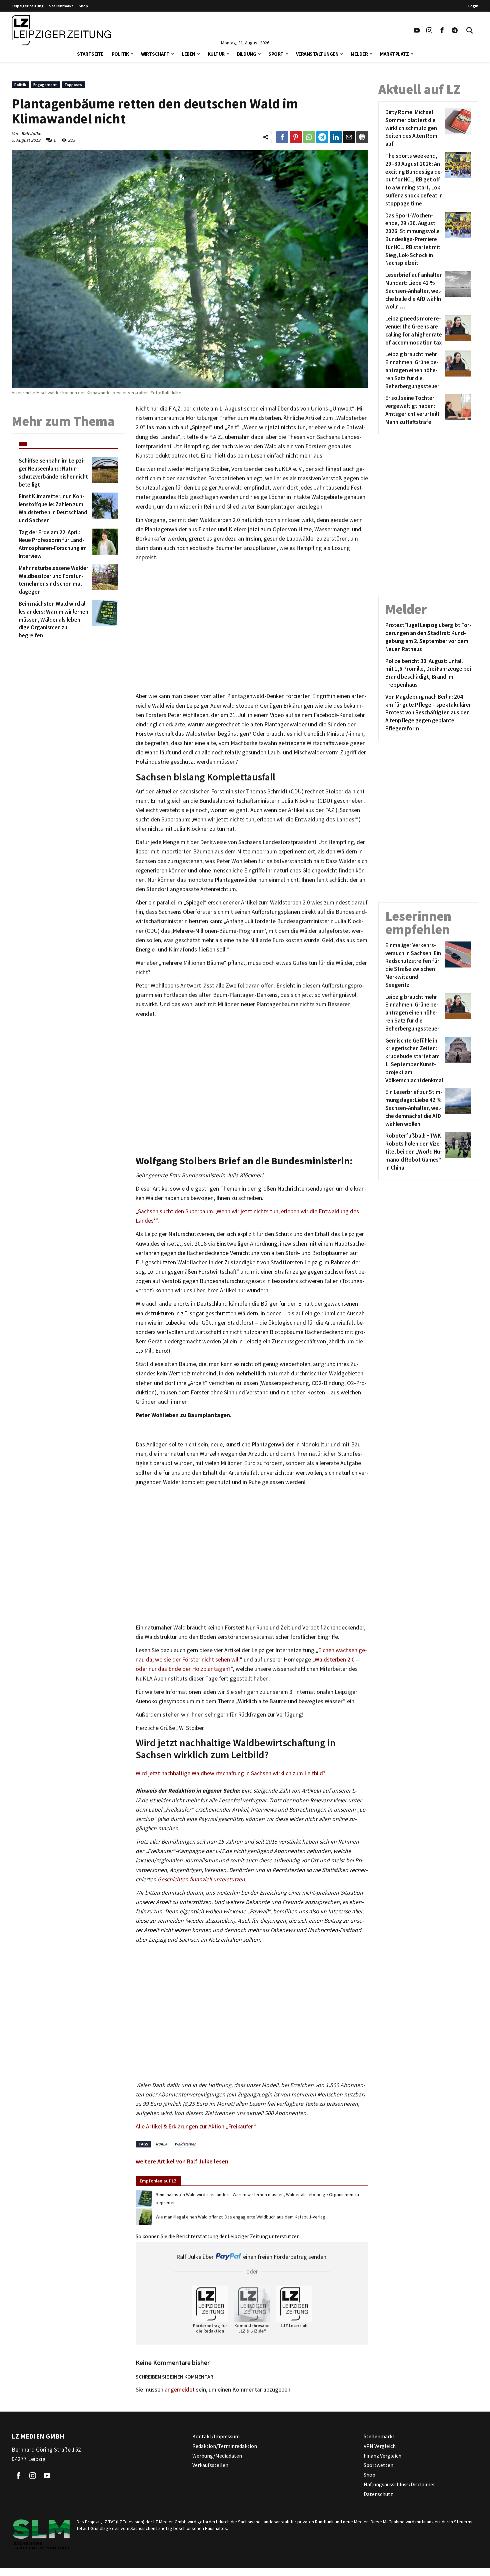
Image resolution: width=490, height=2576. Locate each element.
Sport (276, 54)
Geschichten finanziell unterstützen (201, 1879)
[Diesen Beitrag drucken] (362, 137)
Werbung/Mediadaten (217, 2456)
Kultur (216, 54)
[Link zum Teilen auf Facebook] (282, 137)
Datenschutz (378, 2494)
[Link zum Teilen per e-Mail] (349, 137)
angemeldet (180, 2390)
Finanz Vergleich (382, 2456)
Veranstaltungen (317, 54)
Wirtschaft (155, 54)
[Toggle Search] (470, 30)
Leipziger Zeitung (28, 6)
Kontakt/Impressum (216, 2436)
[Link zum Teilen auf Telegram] (322, 137)
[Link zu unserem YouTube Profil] (417, 30)
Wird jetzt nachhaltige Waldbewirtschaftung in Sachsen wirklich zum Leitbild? (230, 1773)
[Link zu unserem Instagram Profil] (429, 30)
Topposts (73, 85)
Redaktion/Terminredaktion (225, 2446)
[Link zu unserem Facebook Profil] (442, 30)
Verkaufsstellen (210, 2465)
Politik (120, 54)
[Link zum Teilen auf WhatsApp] (309, 137)
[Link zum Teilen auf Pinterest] (296, 137)
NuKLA (161, 2144)
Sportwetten (378, 2465)
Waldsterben (185, 2144)
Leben (188, 54)
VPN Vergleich (380, 2446)
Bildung (247, 54)
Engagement (45, 85)
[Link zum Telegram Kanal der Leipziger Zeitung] (455, 30)
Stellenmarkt (61, 6)
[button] (132, 53)
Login (473, 6)
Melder (359, 54)
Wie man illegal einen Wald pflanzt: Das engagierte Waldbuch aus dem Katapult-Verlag (240, 2217)
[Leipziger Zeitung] (61, 30)
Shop (83, 6)
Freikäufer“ (242, 2126)
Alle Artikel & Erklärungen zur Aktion (181, 2126)
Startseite (90, 54)
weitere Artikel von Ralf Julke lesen (182, 2161)
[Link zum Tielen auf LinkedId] (336, 137)
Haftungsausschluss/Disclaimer (399, 2484)
